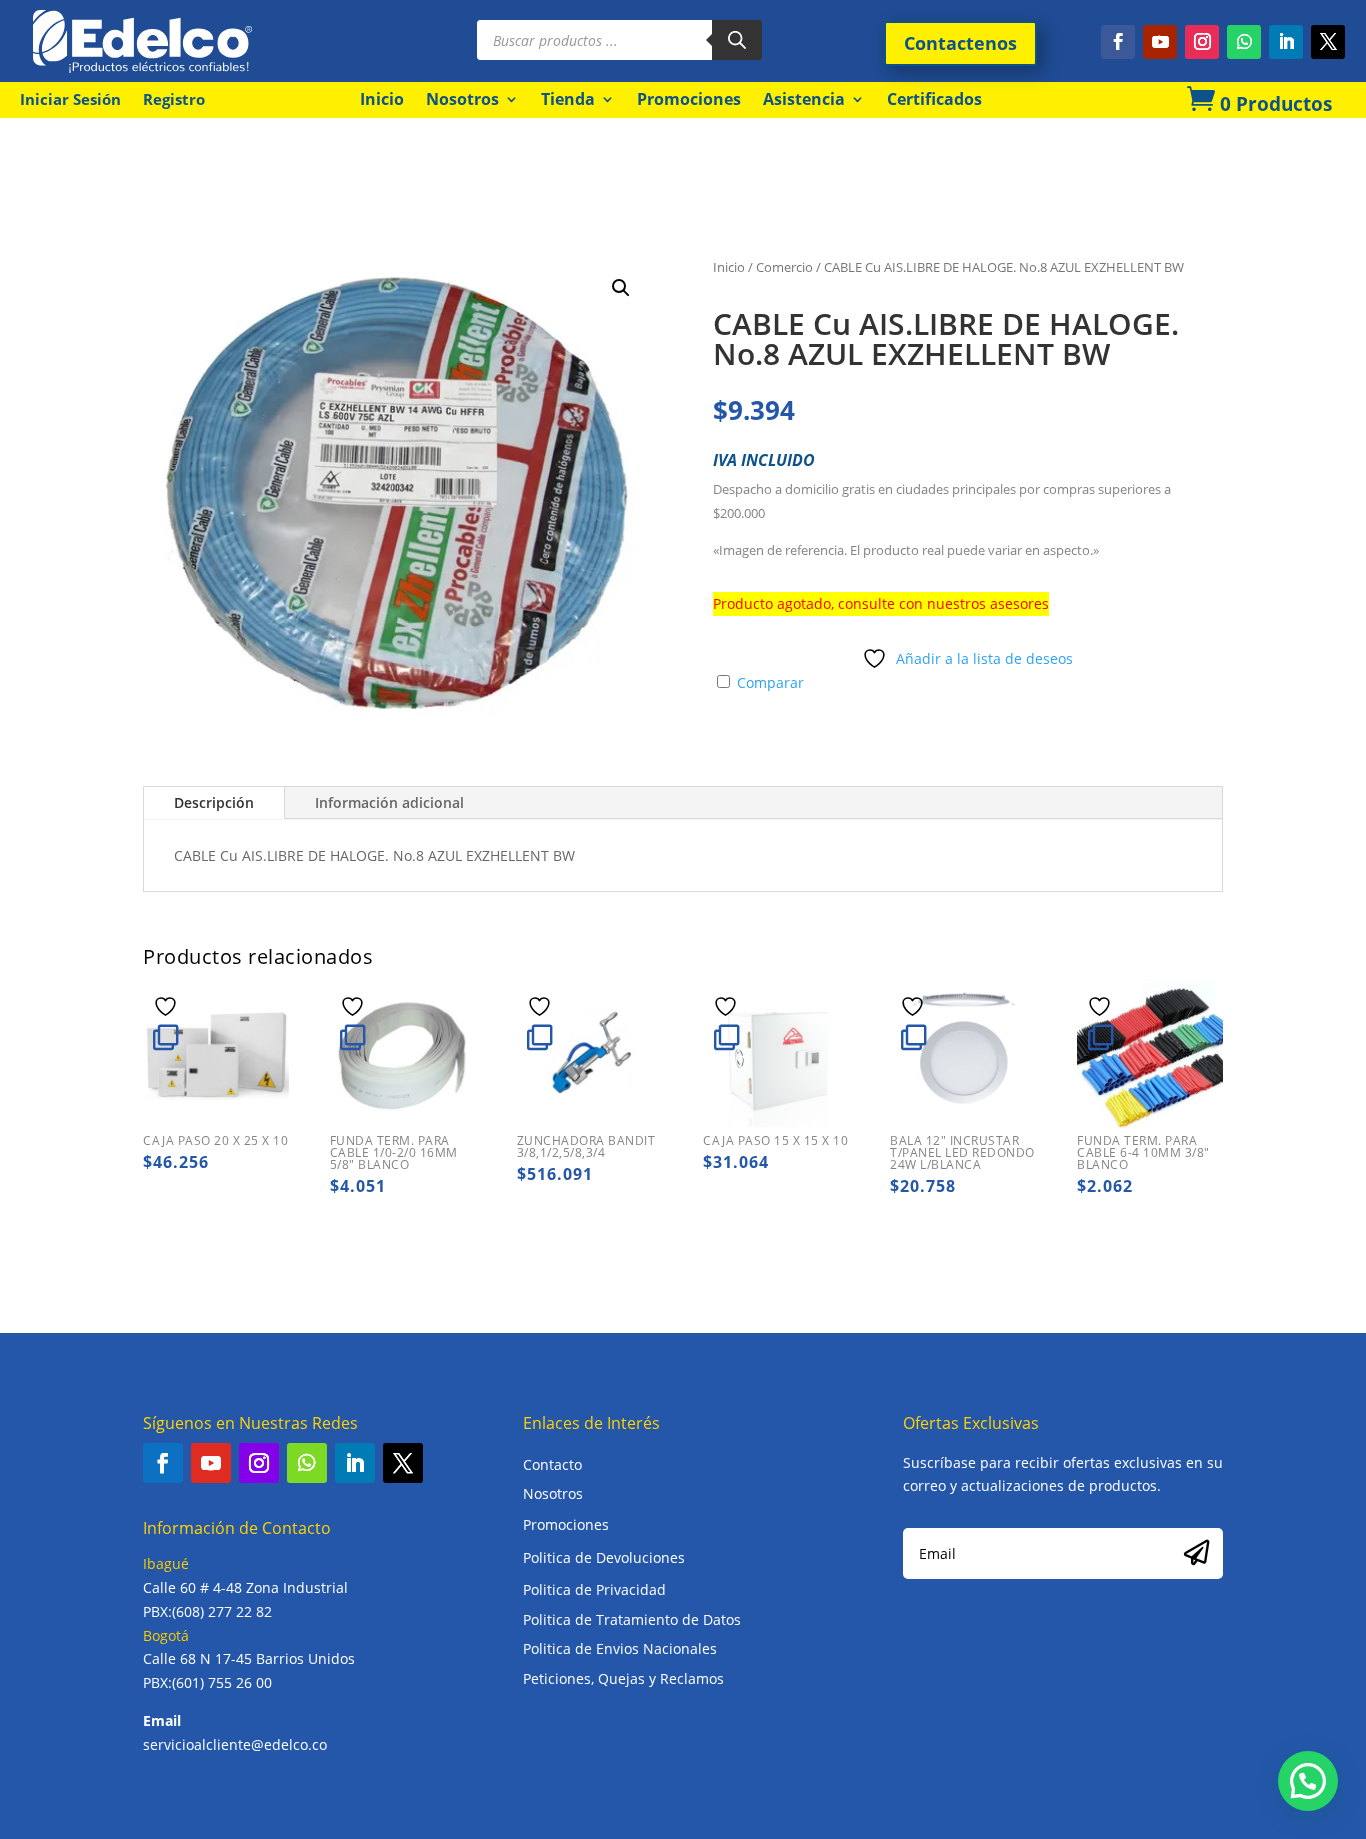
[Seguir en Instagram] (1202, 42)
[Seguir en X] (1328, 42)
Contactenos (960, 43)
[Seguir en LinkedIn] (1286, 42)
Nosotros (462, 99)
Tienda (568, 99)
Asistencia (804, 99)
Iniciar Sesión (70, 100)
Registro (174, 100)
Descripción (214, 802)
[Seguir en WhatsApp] (1244, 42)
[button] (621, 288)
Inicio (382, 99)
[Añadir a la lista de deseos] (168, 1006)
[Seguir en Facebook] (1118, 42)
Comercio (784, 267)
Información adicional (389, 802)
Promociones (689, 99)
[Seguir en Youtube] (1160, 42)
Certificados (934, 99)
